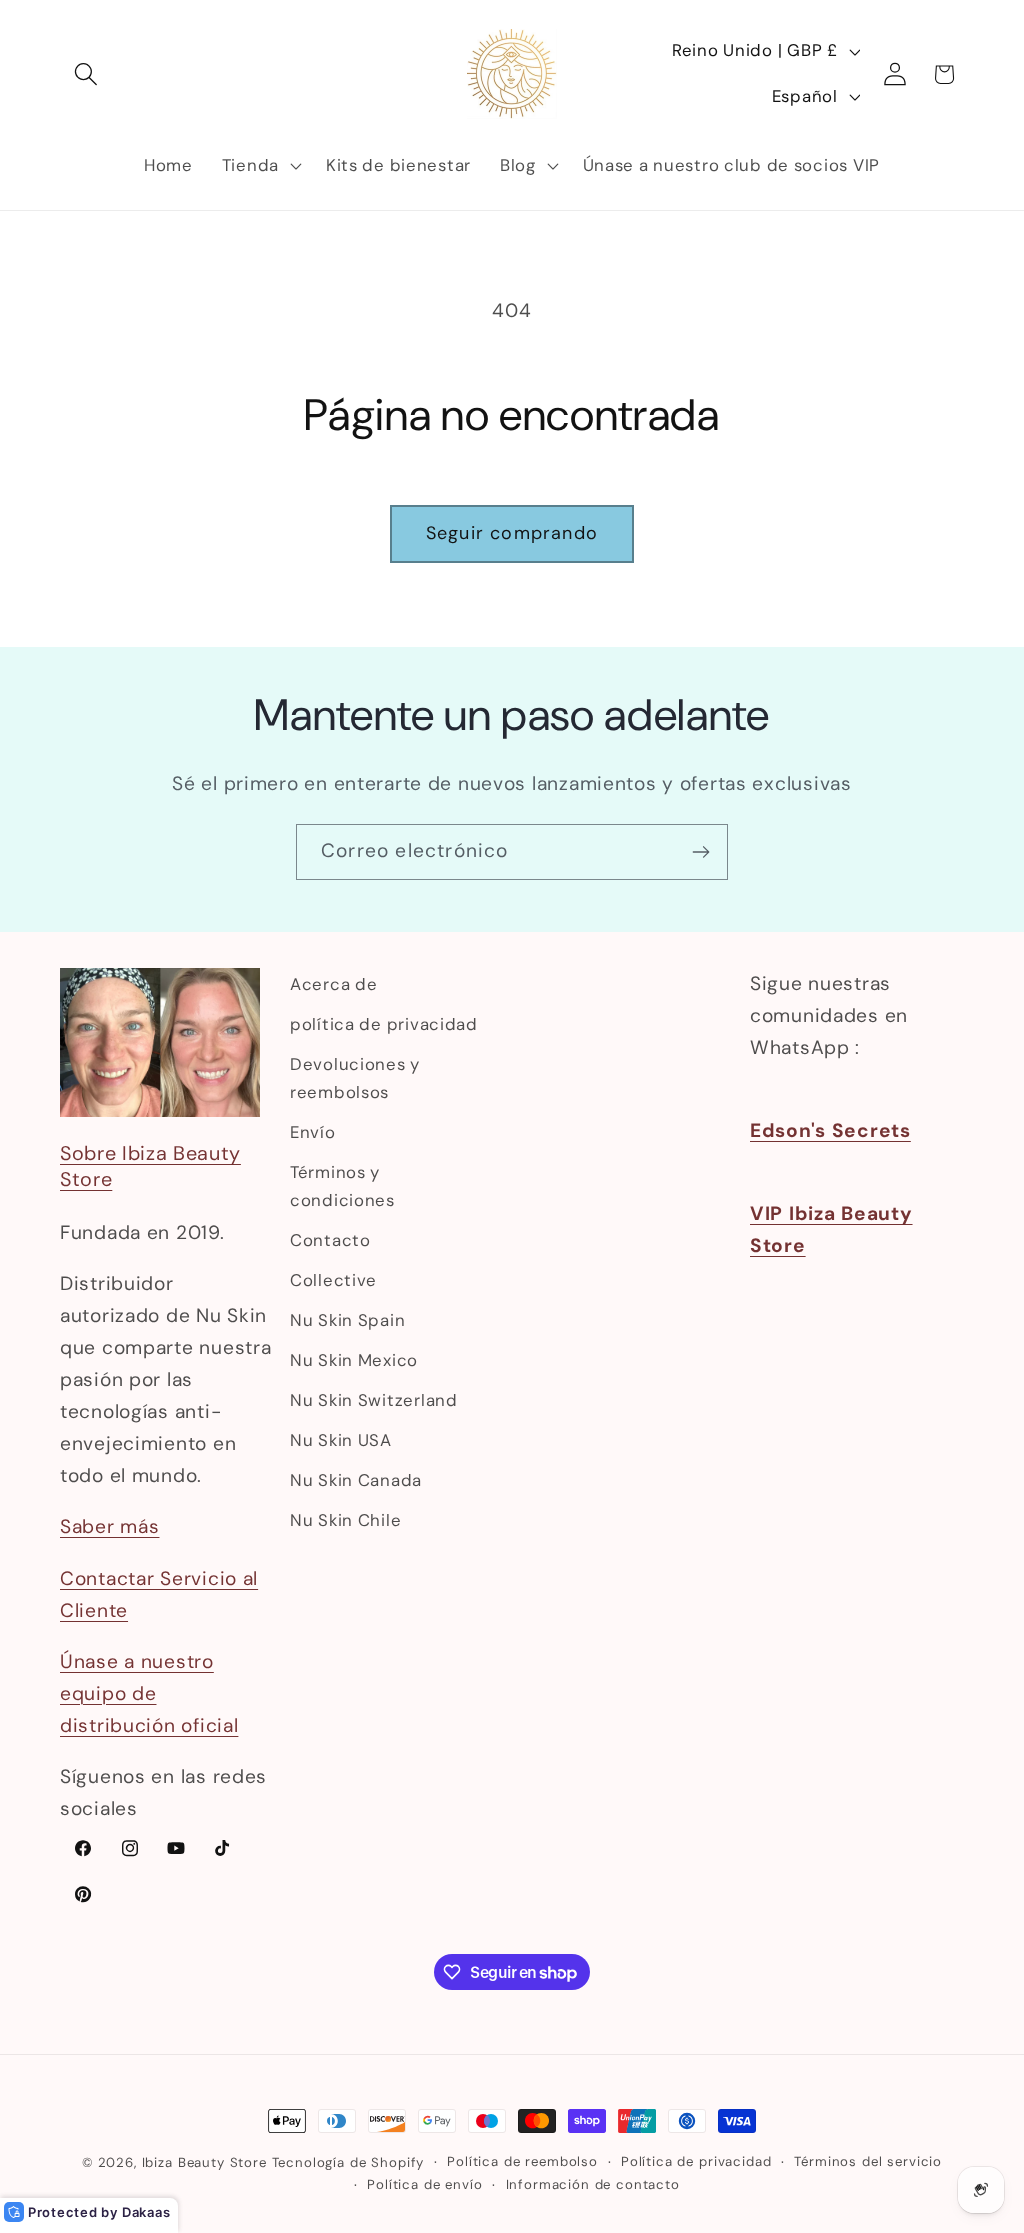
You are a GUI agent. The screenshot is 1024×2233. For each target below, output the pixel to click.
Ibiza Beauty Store (204, 2162)
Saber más (109, 1526)
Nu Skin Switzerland (374, 1400)
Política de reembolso (522, 2161)
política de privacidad (384, 1024)
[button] (86, 74)
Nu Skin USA (341, 1440)
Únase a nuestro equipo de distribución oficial (149, 1693)
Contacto (330, 1240)
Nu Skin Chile (345, 1520)
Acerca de (333, 984)
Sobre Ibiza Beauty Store (150, 1166)
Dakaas (146, 2212)
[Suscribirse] (700, 852)
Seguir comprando (512, 533)
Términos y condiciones (342, 1186)
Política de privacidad (696, 2161)
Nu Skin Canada (356, 1480)
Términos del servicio (868, 2161)
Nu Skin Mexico (354, 1360)
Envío (313, 1132)
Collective (333, 1280)
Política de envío (424, 2184)
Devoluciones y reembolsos (355, 1078)
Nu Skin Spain (347, 1320)
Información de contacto (593, 2184)
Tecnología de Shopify (348, 2162)
